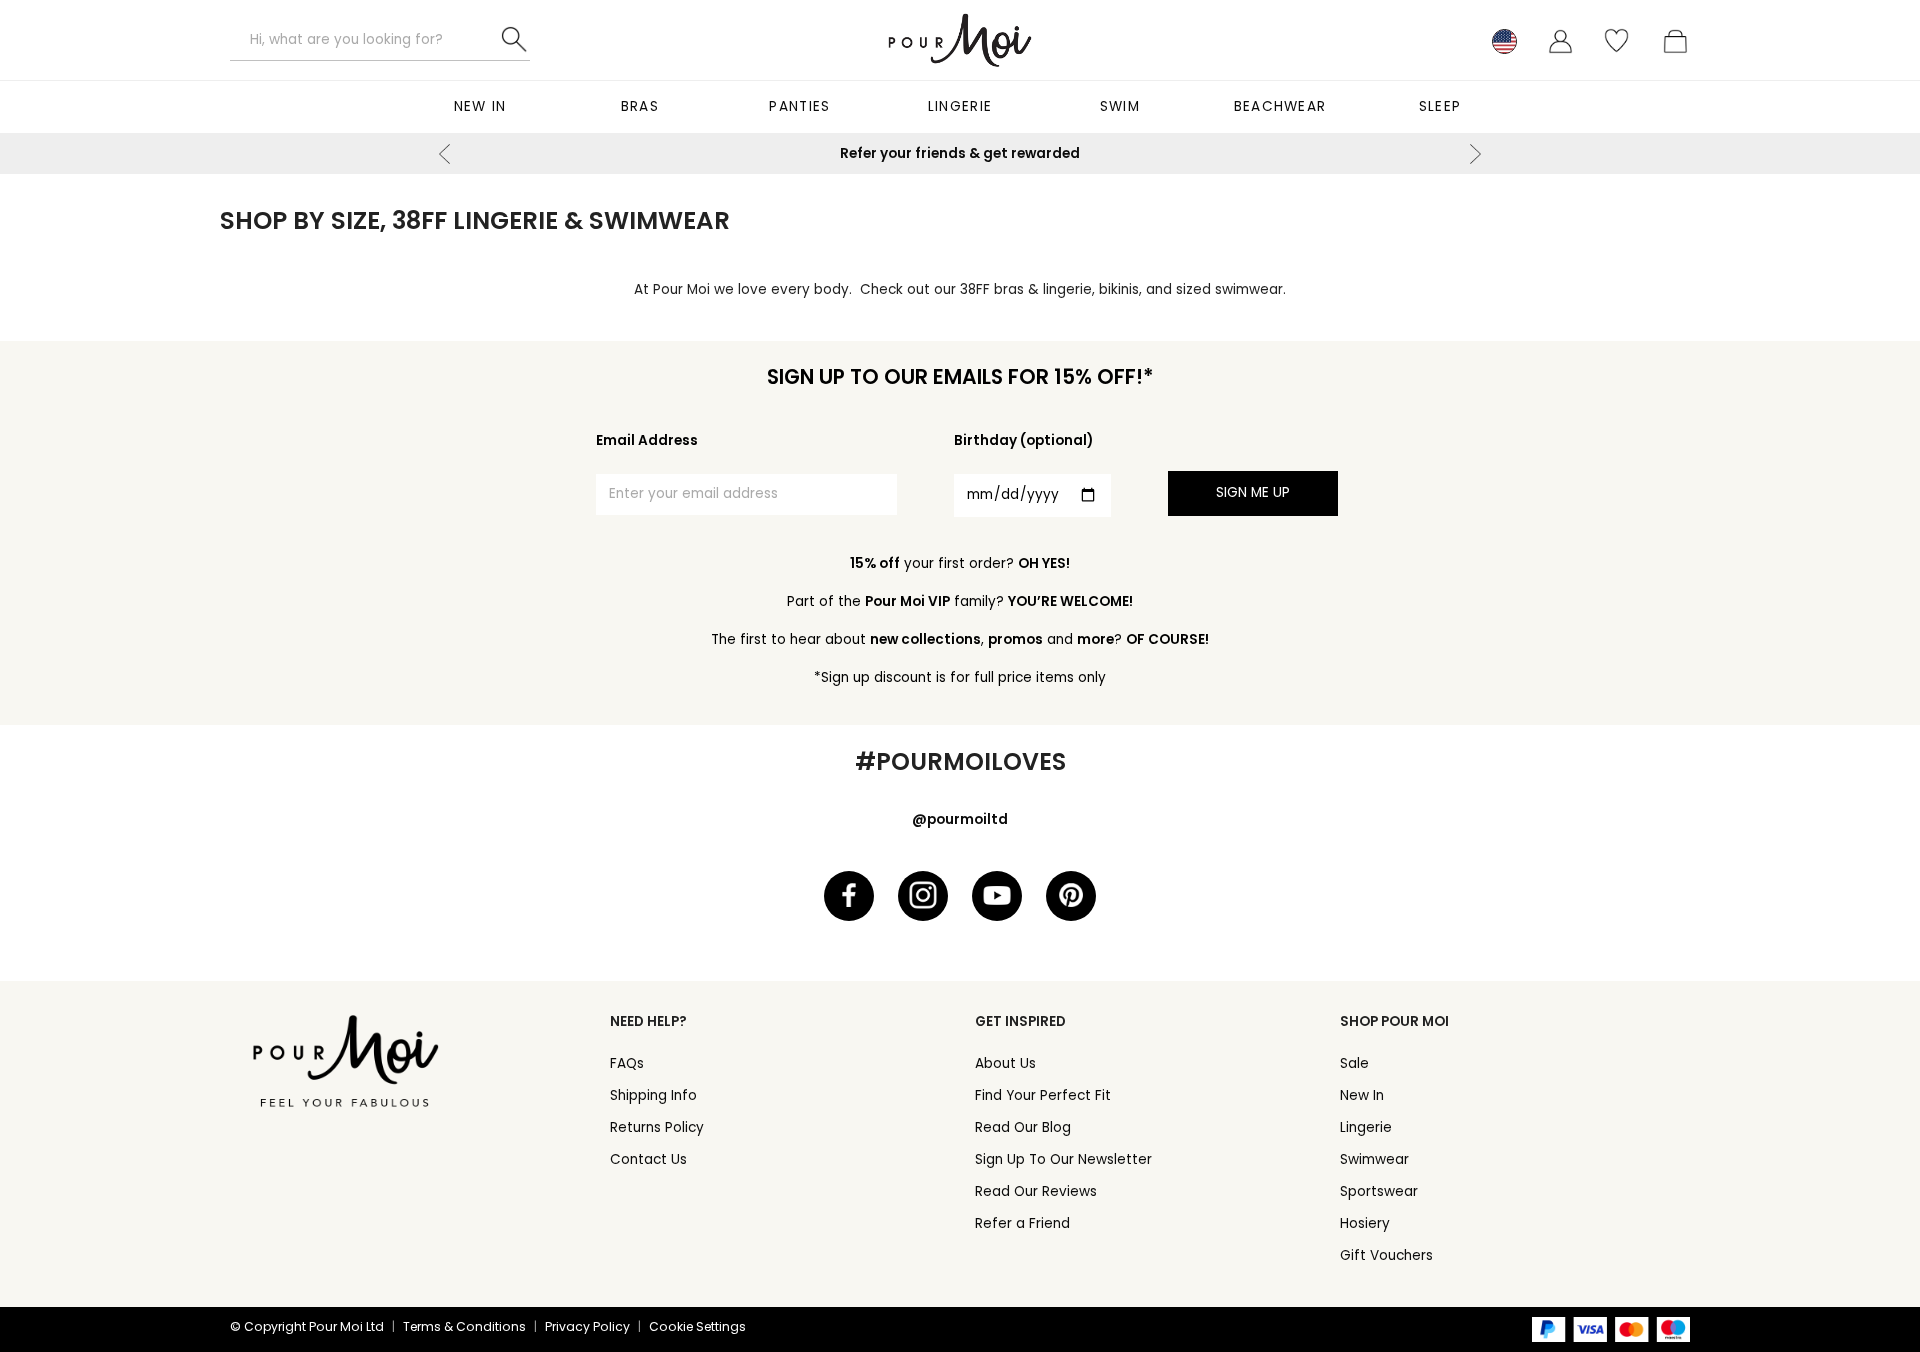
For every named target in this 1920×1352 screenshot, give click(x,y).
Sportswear (1379, 1191)
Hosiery (1365, 1223)
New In (480, 106)
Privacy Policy (587, 1326)
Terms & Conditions (464, 1326)
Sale (1354, 1063)
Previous (445, 154)
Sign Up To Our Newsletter (1063, 1159)
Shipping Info (653, 1095)
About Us (1005, 1063)
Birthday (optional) (1023, 440)
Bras (640, 106)
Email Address (647, 440)
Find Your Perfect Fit (1043, 1095)
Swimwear (1374, 1159)
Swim (1120, 106)
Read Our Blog (1023, 1127)
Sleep (1440, 106)
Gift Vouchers (1386, 1255)
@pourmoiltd (960, 819)
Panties (799, 106)
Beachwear (1280, 106)
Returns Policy (657, 1127)
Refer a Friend (1022, 1223)
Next (1475, 154)
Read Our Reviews (1036, 1191)
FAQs (627, 1063)
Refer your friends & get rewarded (960, 153)
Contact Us (648, 1159)
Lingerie (960, 106)
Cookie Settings (697, 1326)
